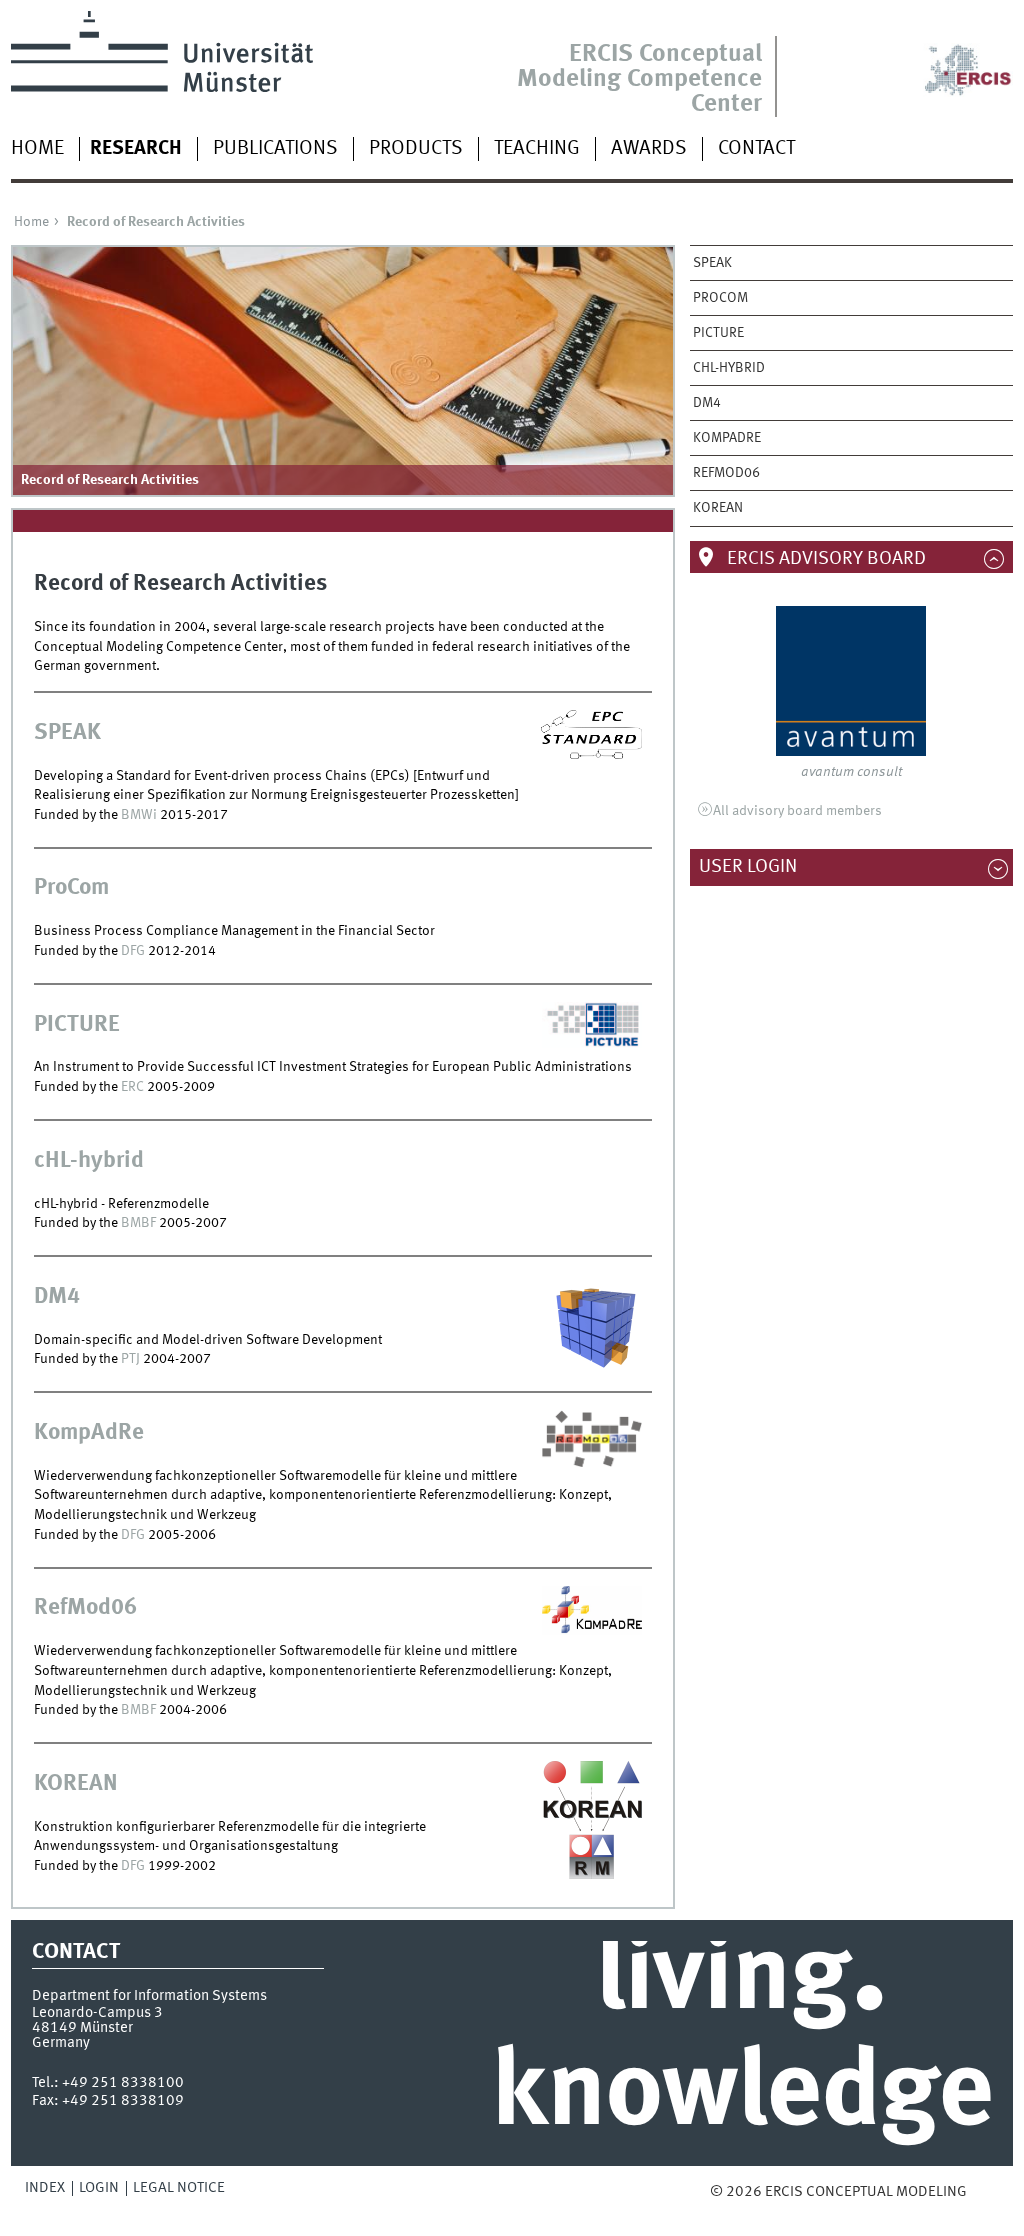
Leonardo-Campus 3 (97, 2013)
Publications (275, 149)
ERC (134, 1087)
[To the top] (981, 2192)
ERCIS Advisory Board (824, 559)
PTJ (132, 1359)
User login (757, 867)
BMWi (139, 815)
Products (416, 149)
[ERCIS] (901, 54)
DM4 (707, 403)
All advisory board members (797, 811)
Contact (756, 149)
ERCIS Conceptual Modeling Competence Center (639, 79)
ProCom (720, 298)
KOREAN (718, 508)
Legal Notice (179, 2188)
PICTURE (718, 333)
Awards (649, 149)
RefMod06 (726, 473)
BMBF (140, 1223)
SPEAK (712, 263)
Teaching (537, 149)
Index (45, 2188)
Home (37, 149)
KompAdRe (727, 438)
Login (99, 2188)
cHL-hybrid (729, 368)
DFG (134, 951)
